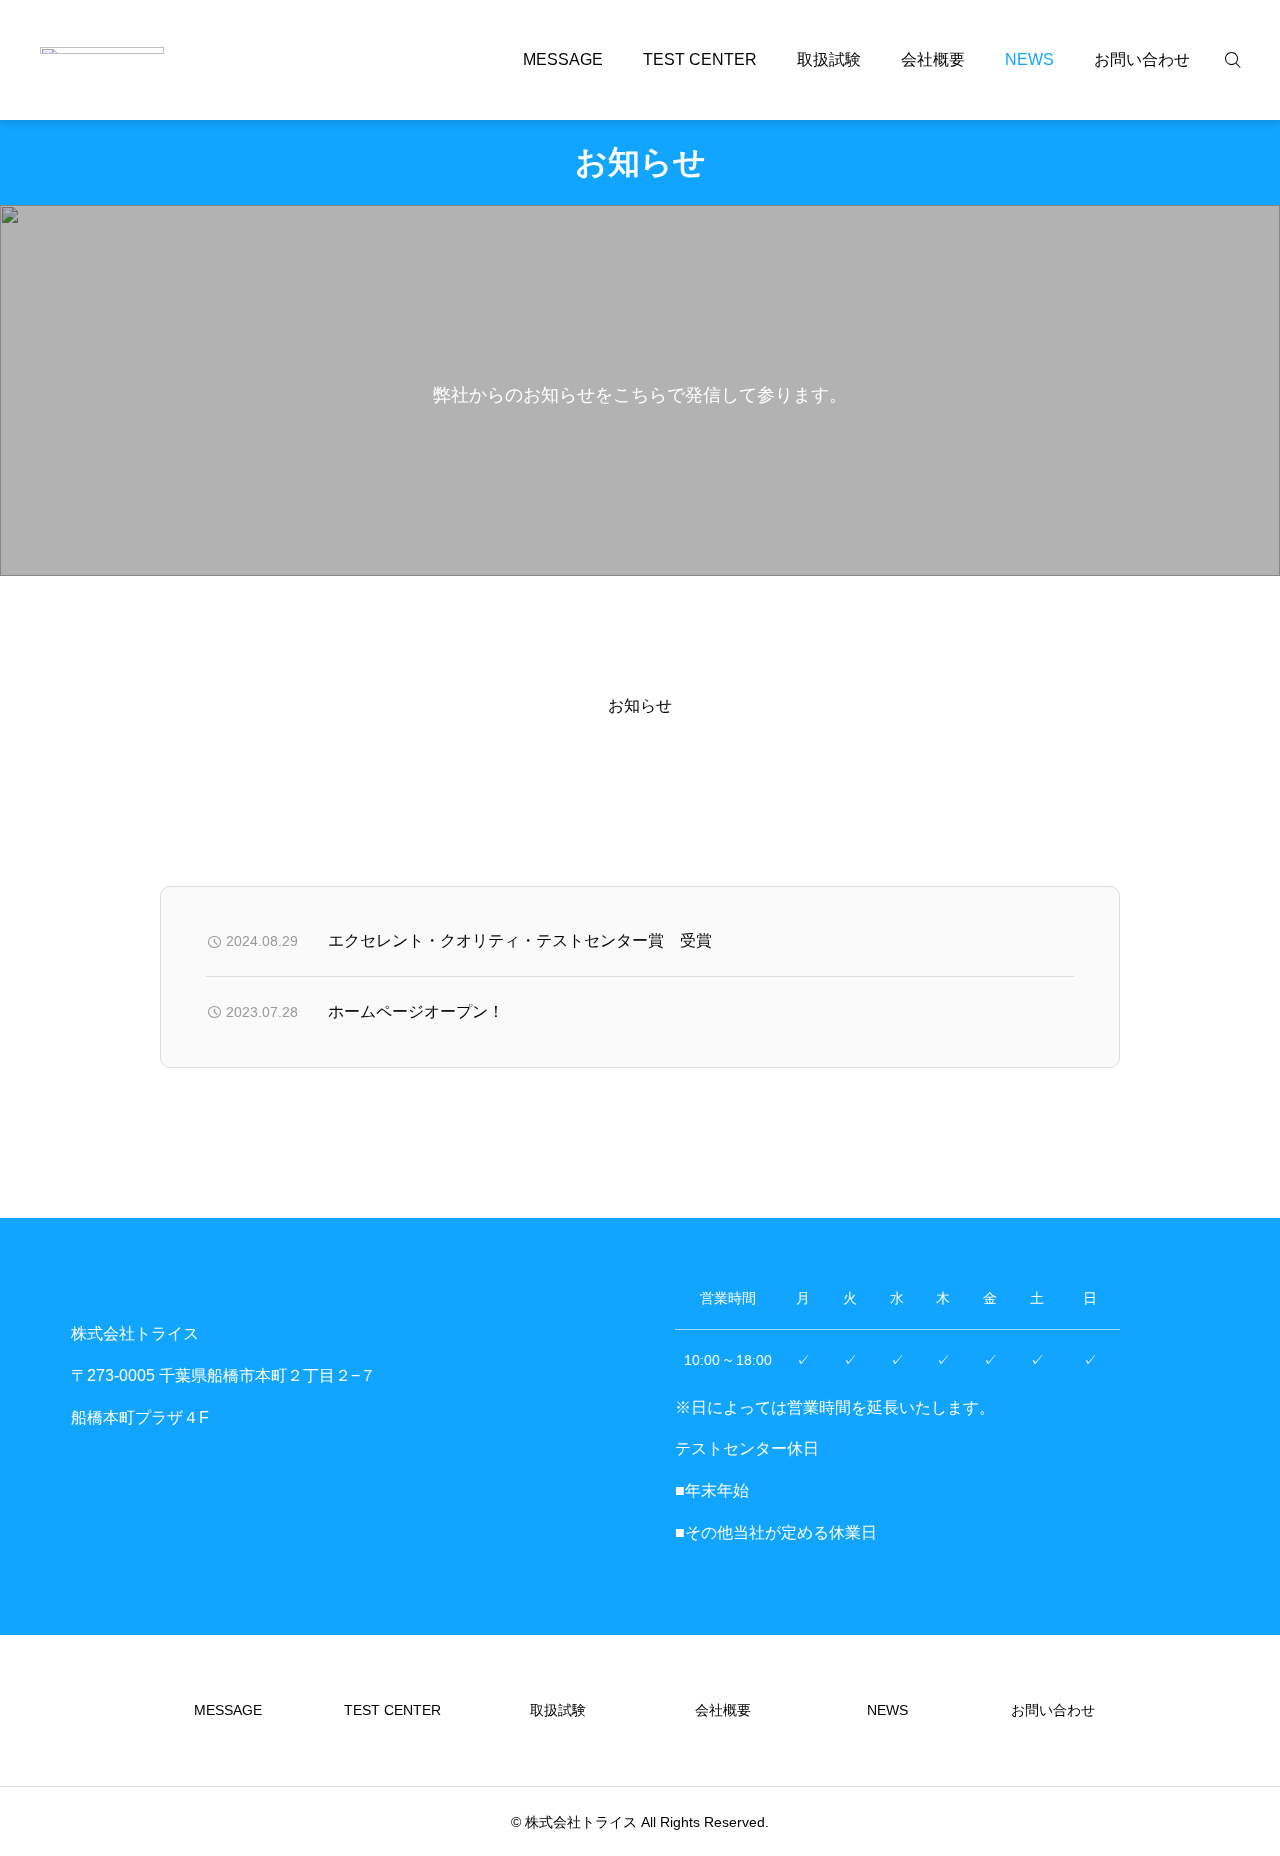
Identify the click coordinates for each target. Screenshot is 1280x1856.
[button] (185, 766)
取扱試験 (829, 59)
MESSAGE (563, 59)
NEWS (1029, 59)
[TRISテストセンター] (102, 60)
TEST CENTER (700, 59)
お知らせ (640, 705)
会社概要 (933, 59)
